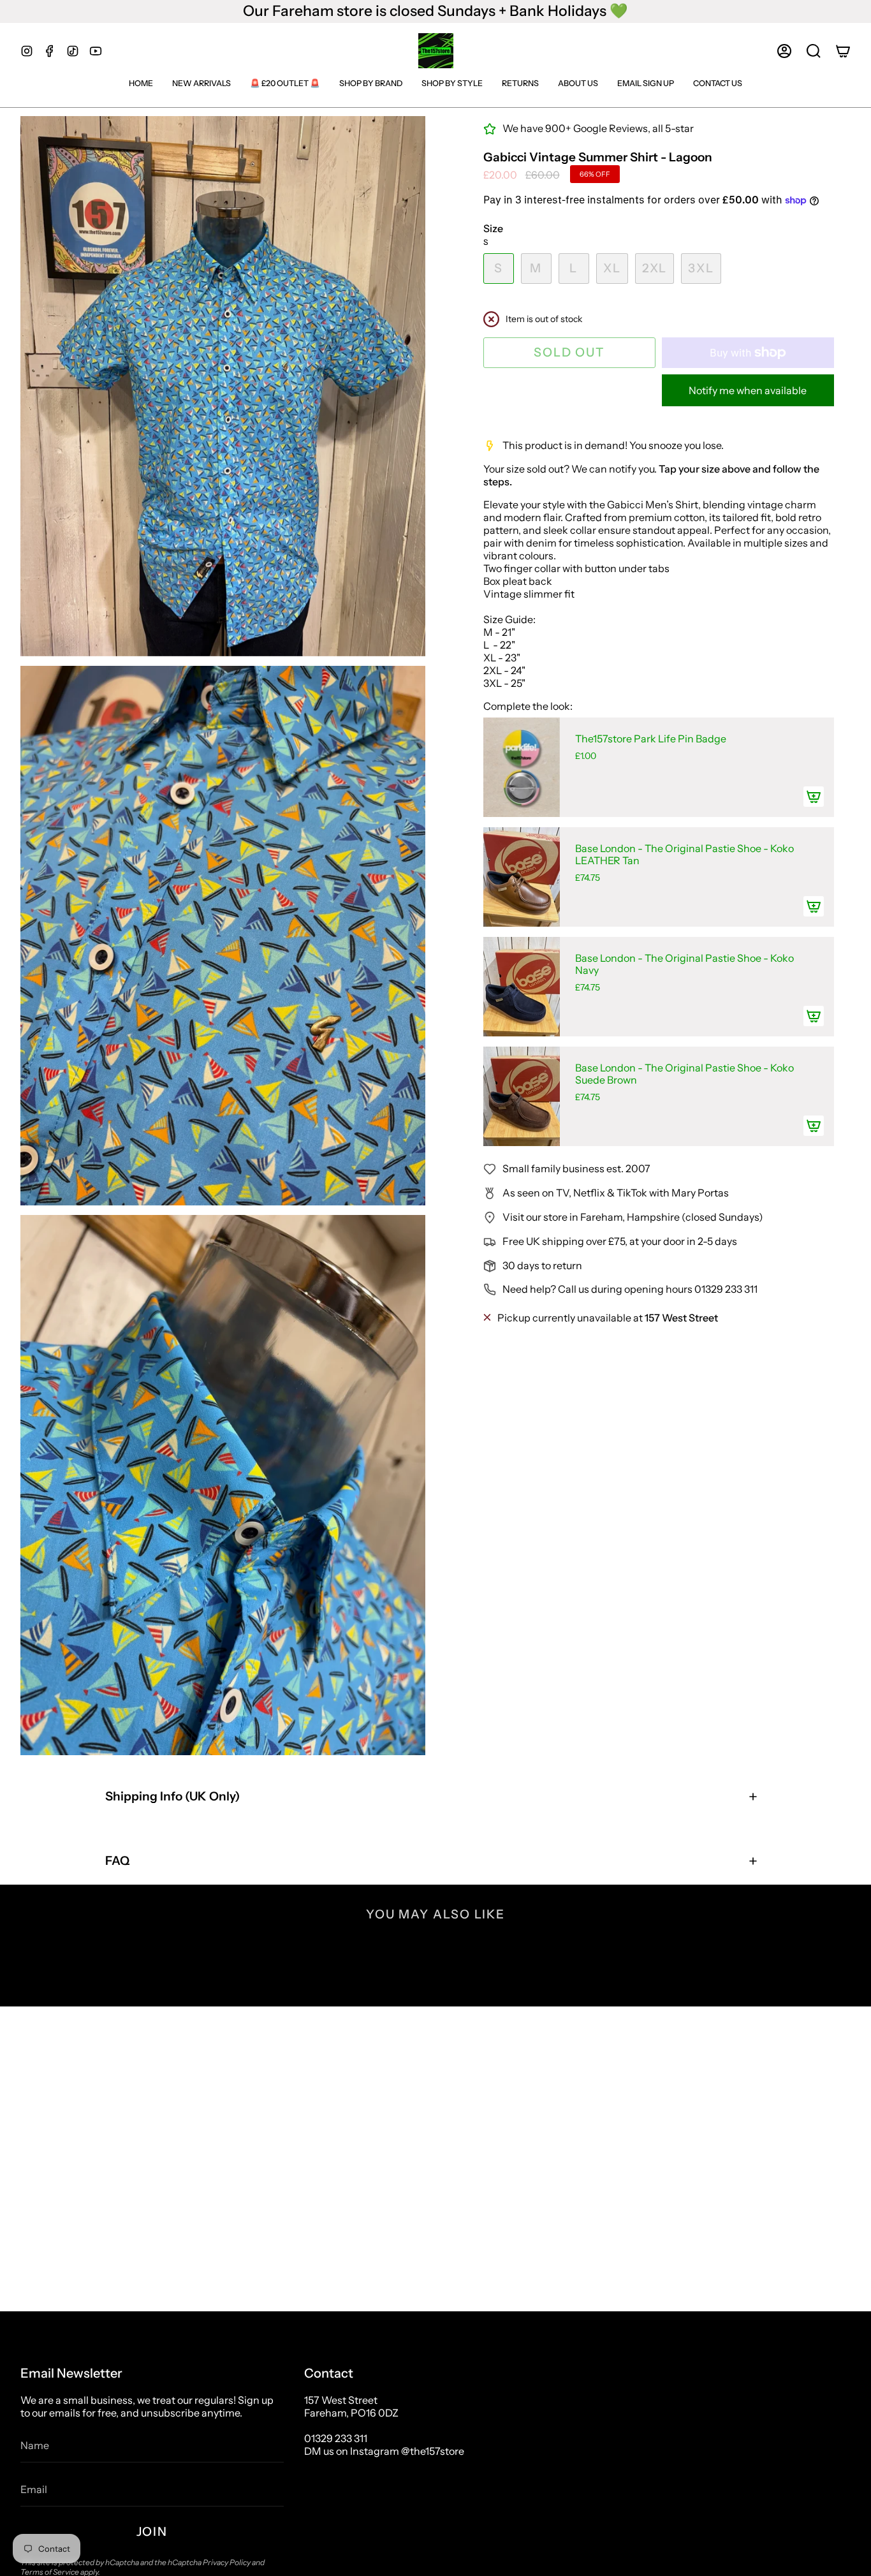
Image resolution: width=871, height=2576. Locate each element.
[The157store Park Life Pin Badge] (522, 767)
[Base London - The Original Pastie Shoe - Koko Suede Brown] (522, 1096)
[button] (814, 51)
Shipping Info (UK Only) (172, 1796)
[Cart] (843, 51)
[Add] (814, 797)
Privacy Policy (227, 2562)
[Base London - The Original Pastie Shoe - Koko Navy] (522, 987)
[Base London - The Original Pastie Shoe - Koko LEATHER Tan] (522, 877)
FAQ (117, 1861)
